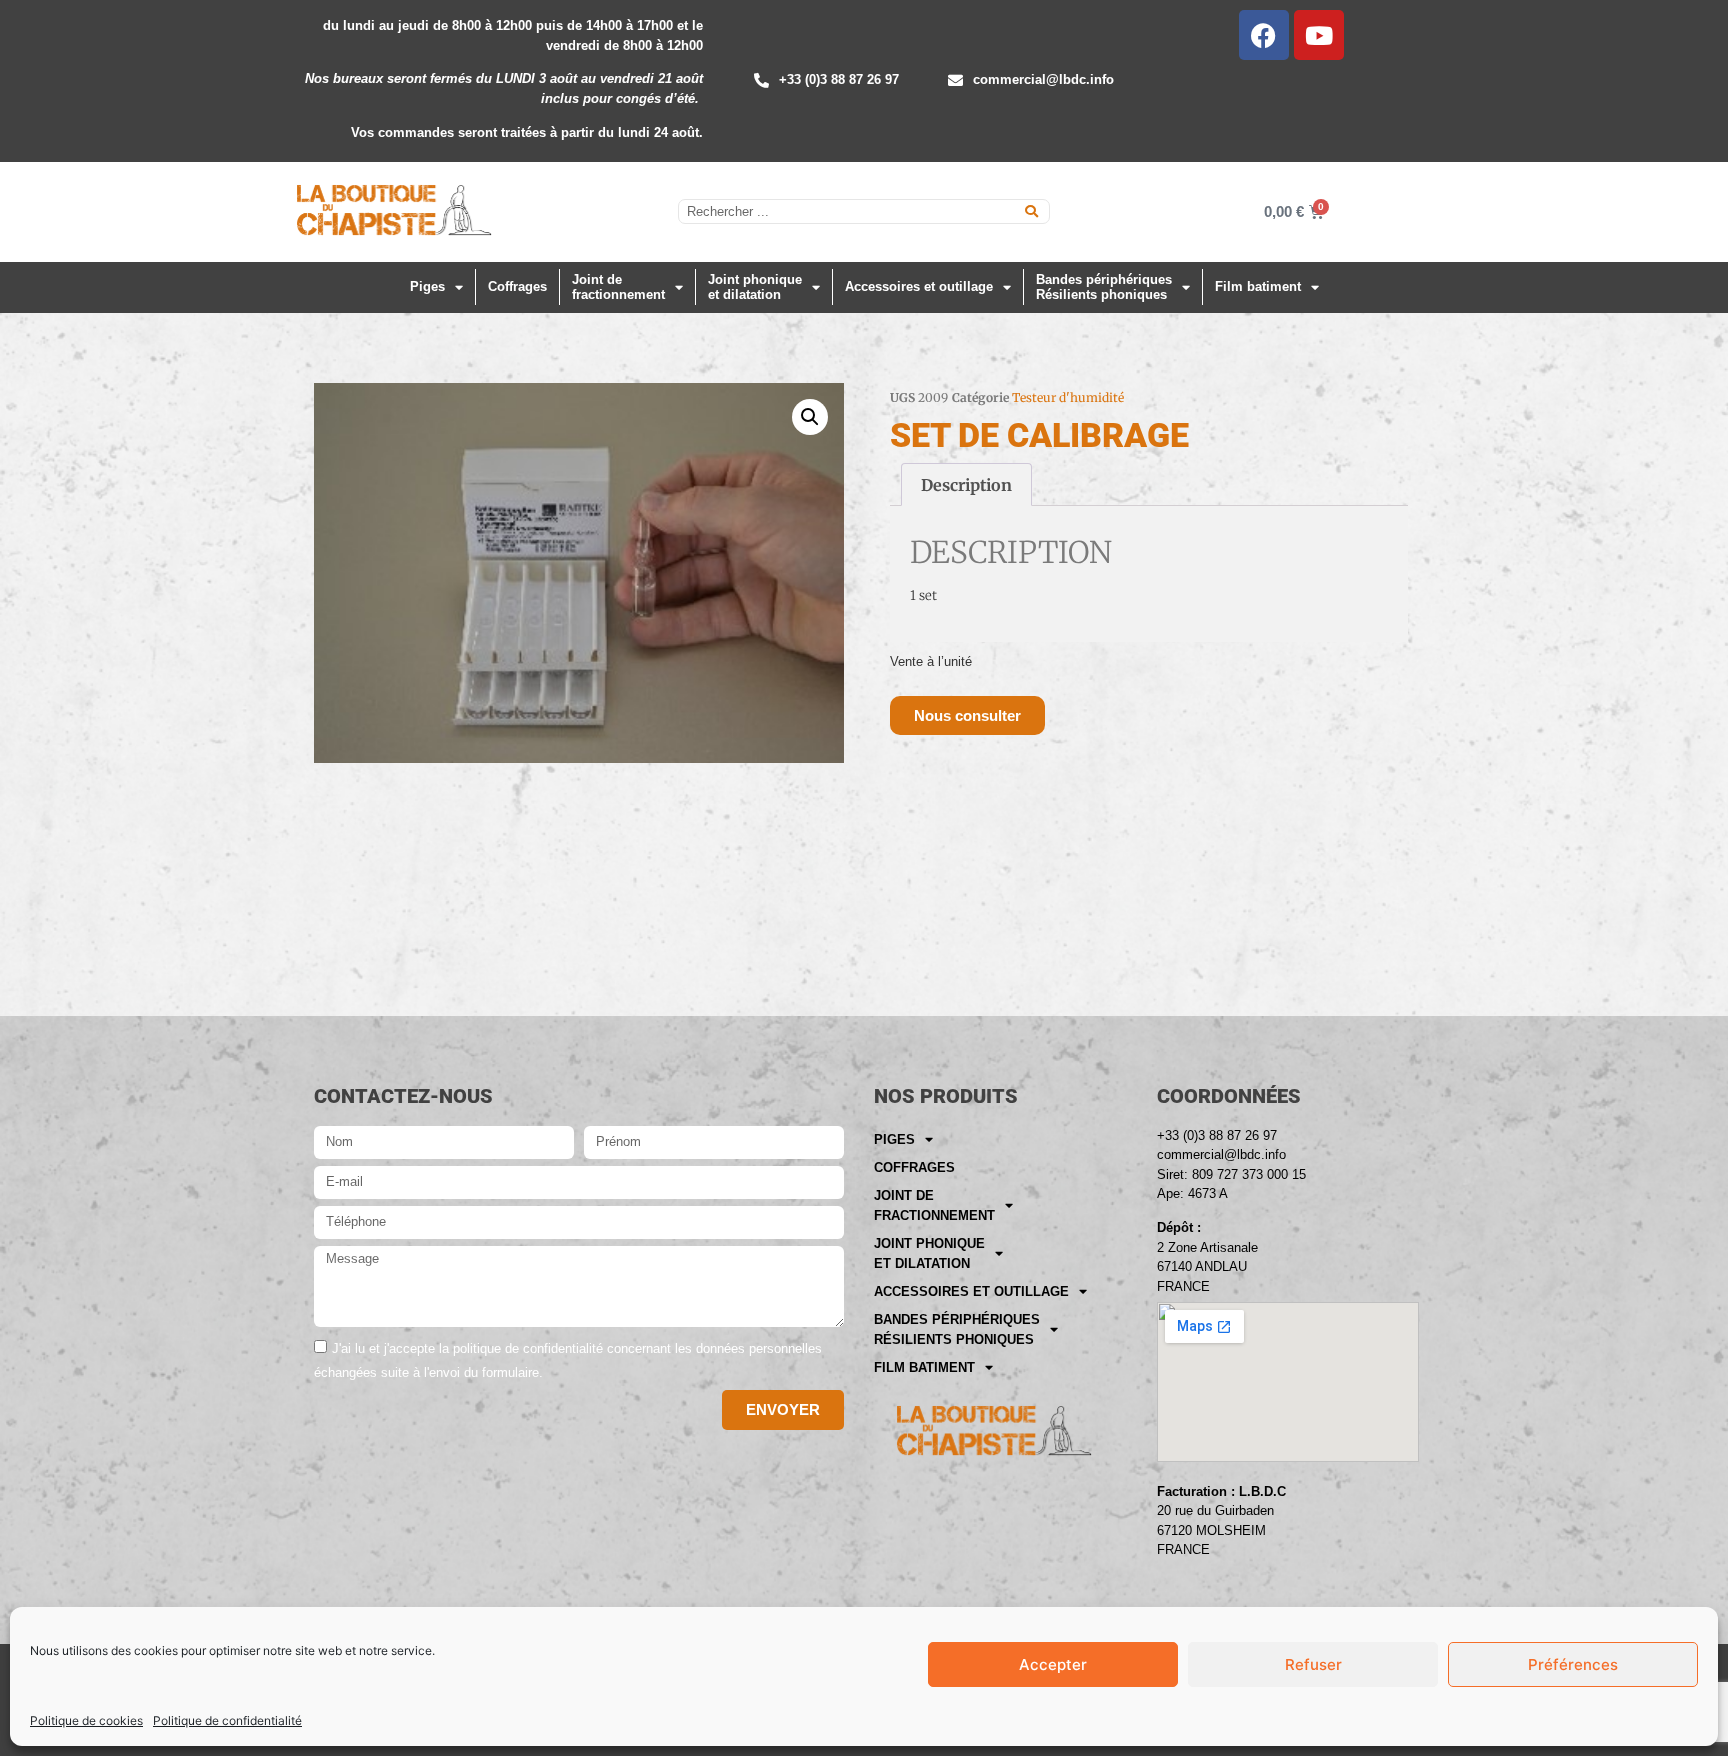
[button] (810, 417)
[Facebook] (1264, 35)
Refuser (1313, 1664)
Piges (427, 286)
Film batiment (1258, 286)
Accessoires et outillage (919, 286)
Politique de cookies (86, 1720)
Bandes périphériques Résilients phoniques (1104, 287)
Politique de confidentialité (227, 1720)
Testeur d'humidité (1068, 397)
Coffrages (517, 286)
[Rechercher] (1031, 211)
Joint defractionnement (618, 287)
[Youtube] (1319, 35)
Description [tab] (966, 485)
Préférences (1573, 1664)
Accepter (1053, 1664)
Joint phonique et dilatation (755, 287)
